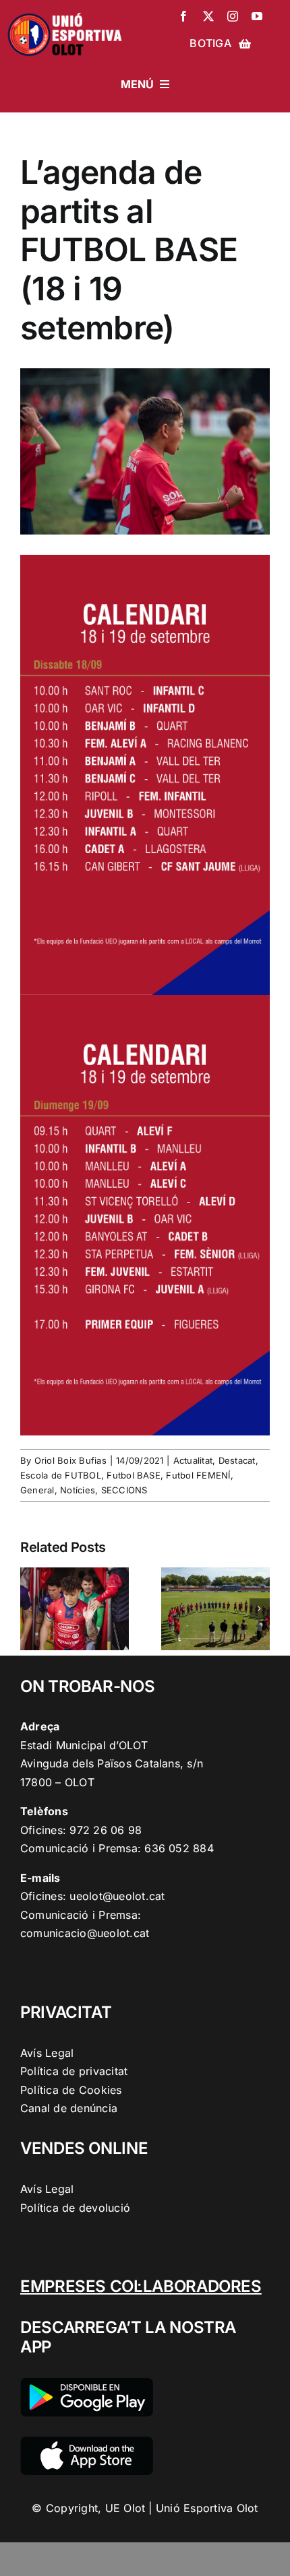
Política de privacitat (74, 2071)
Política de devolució (75, 2208)
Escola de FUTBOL (61, 1475)
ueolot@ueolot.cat (117, 1896)
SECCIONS (124, 1490)
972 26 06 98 (106, 1830)
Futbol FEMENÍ (198, 1475)
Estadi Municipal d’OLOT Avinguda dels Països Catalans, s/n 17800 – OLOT (112, 1764)
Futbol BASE (134, 1475)
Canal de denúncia (69, 2108)
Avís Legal (47, 2053)
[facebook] (183, 16)
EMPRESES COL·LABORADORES (141, 2286)
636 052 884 (179, 1848)
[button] (30, 1608)
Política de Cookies (71, 2090)
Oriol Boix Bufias (70, 1460)
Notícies (78, 1490)
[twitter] (208, 16)
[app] (87, 2442)
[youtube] (257, 16)
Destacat (237, 1460)
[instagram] (233, 16)
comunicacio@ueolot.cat (85, 1933)
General (37, 1490)
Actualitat (193, 1460)
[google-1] (87, 2383)
